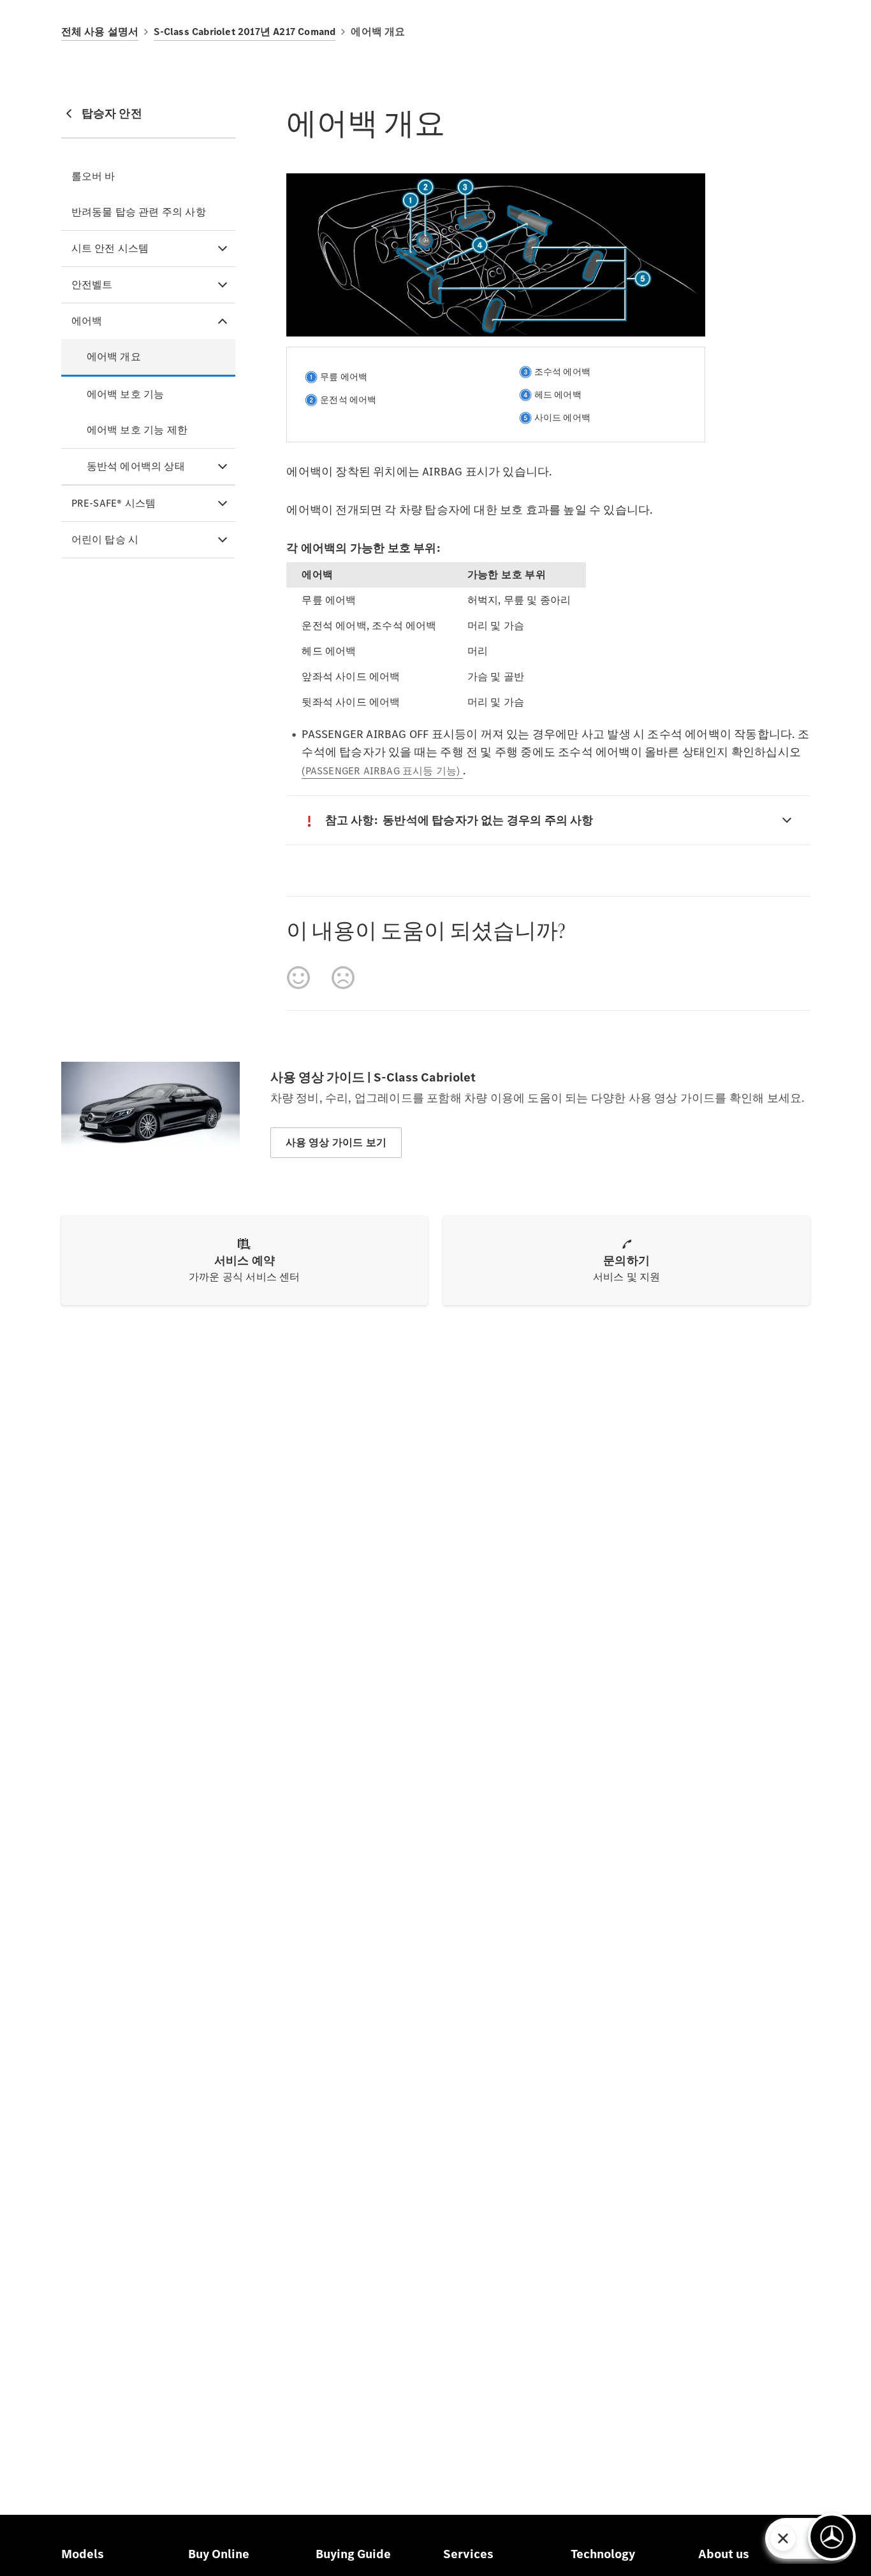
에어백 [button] (87, 321)
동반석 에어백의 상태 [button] (136, 466)
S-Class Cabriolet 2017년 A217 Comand (245, 32)
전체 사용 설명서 (100, 32)
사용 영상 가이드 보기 (336, 1142)
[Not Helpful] (343, 978)
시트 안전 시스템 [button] (110, 248)
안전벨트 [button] (92, 285)
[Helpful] (298, 978)
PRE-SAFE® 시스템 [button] (114, 503)
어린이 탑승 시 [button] (105, 539)
